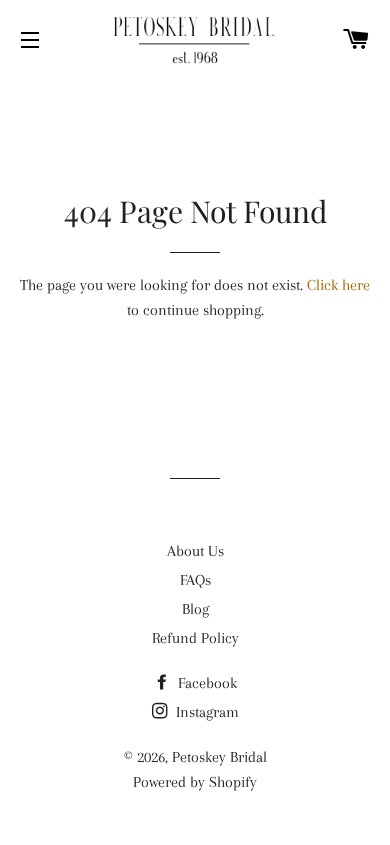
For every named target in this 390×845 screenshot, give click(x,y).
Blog (195, 609)
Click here (338, 285)
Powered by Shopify (195, 782)
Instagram (205, 712)
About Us (195, 551)
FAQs (195, 580)
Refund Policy (195, 638)
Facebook (205, 683)
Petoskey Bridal (219, 757)
